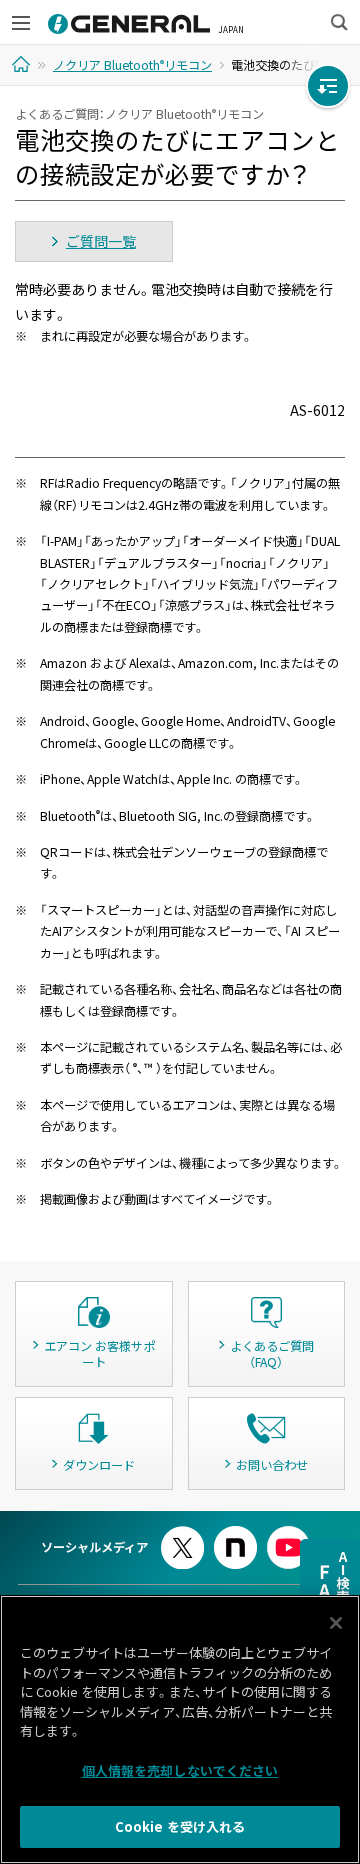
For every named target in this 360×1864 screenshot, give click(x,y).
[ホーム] (23, 64)
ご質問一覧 (101, 241)
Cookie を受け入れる (180, 1826)
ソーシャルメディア (94, 1547)
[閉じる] (336, 1623)
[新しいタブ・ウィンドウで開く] (182, 1534)
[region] (180, 1729)
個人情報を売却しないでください (180, 1770)
